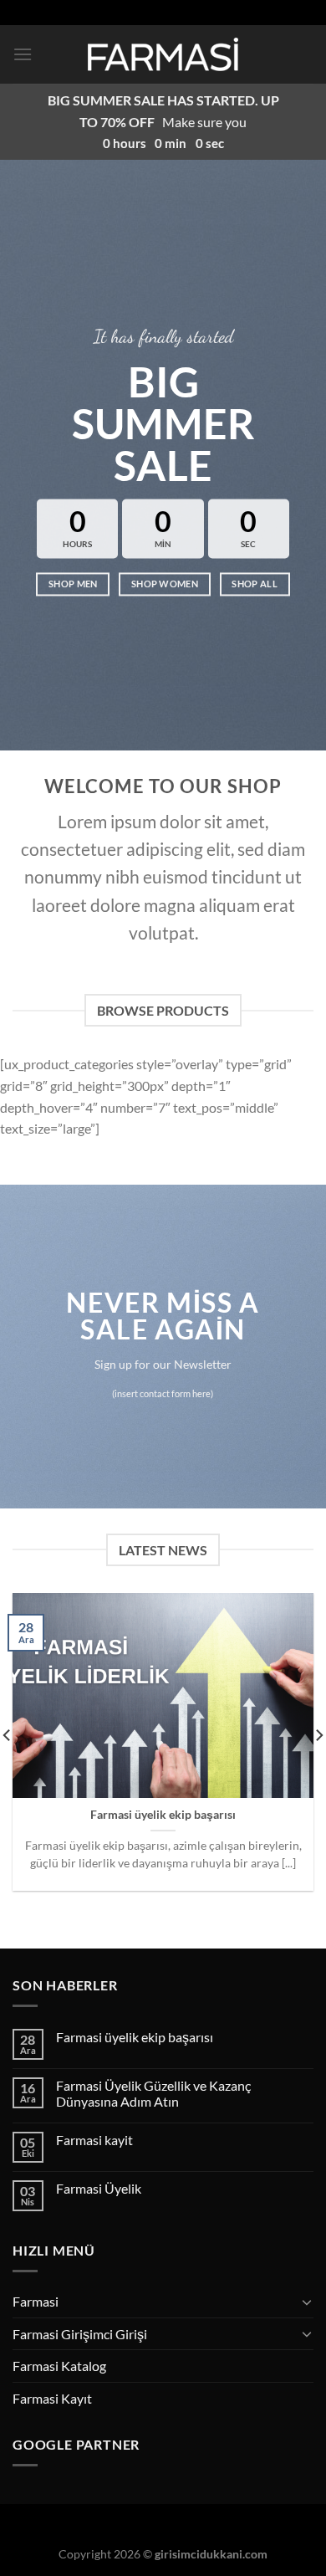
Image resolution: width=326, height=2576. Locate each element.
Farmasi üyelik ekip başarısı (163, 1815)
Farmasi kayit (94, 2140)
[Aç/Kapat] (307, 2302)
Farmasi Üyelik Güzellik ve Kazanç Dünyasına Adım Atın (153, 2093)
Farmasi (36, 2301)
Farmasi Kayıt (52, 2398)
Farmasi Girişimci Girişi (80, 2334)
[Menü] (23, 54)
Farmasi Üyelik (99, 2188)
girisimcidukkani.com (211, 2554)
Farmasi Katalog (59, 2366)
